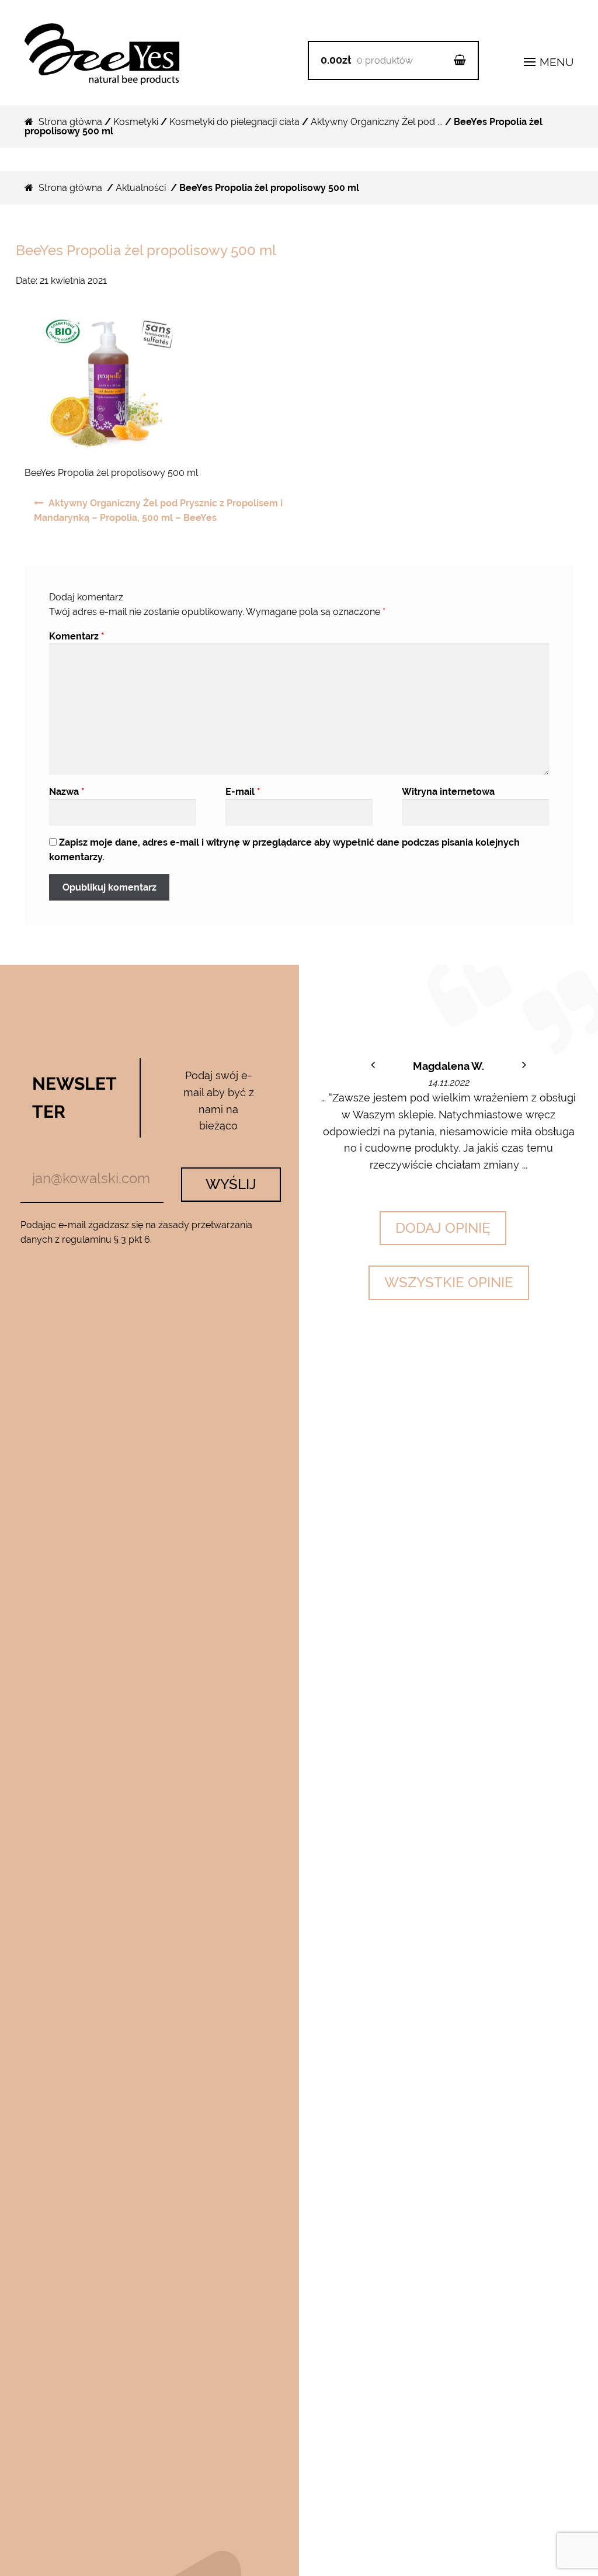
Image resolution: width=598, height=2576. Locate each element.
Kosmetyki (136, 122)
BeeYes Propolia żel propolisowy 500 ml (146, 250)
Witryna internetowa (448, 792)
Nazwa (67, 792)
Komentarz (77, 636)
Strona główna (70, 122)
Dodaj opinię (443, 1228)
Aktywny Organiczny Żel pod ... (377, 122)
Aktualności (141, 188)
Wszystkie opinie (449, 1282)
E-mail (243, 792)
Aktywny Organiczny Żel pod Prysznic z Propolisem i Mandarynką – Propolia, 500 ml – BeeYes (158, 511)
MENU (555, 62)
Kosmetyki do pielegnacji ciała (234, 122)
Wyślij (231, 1184)
